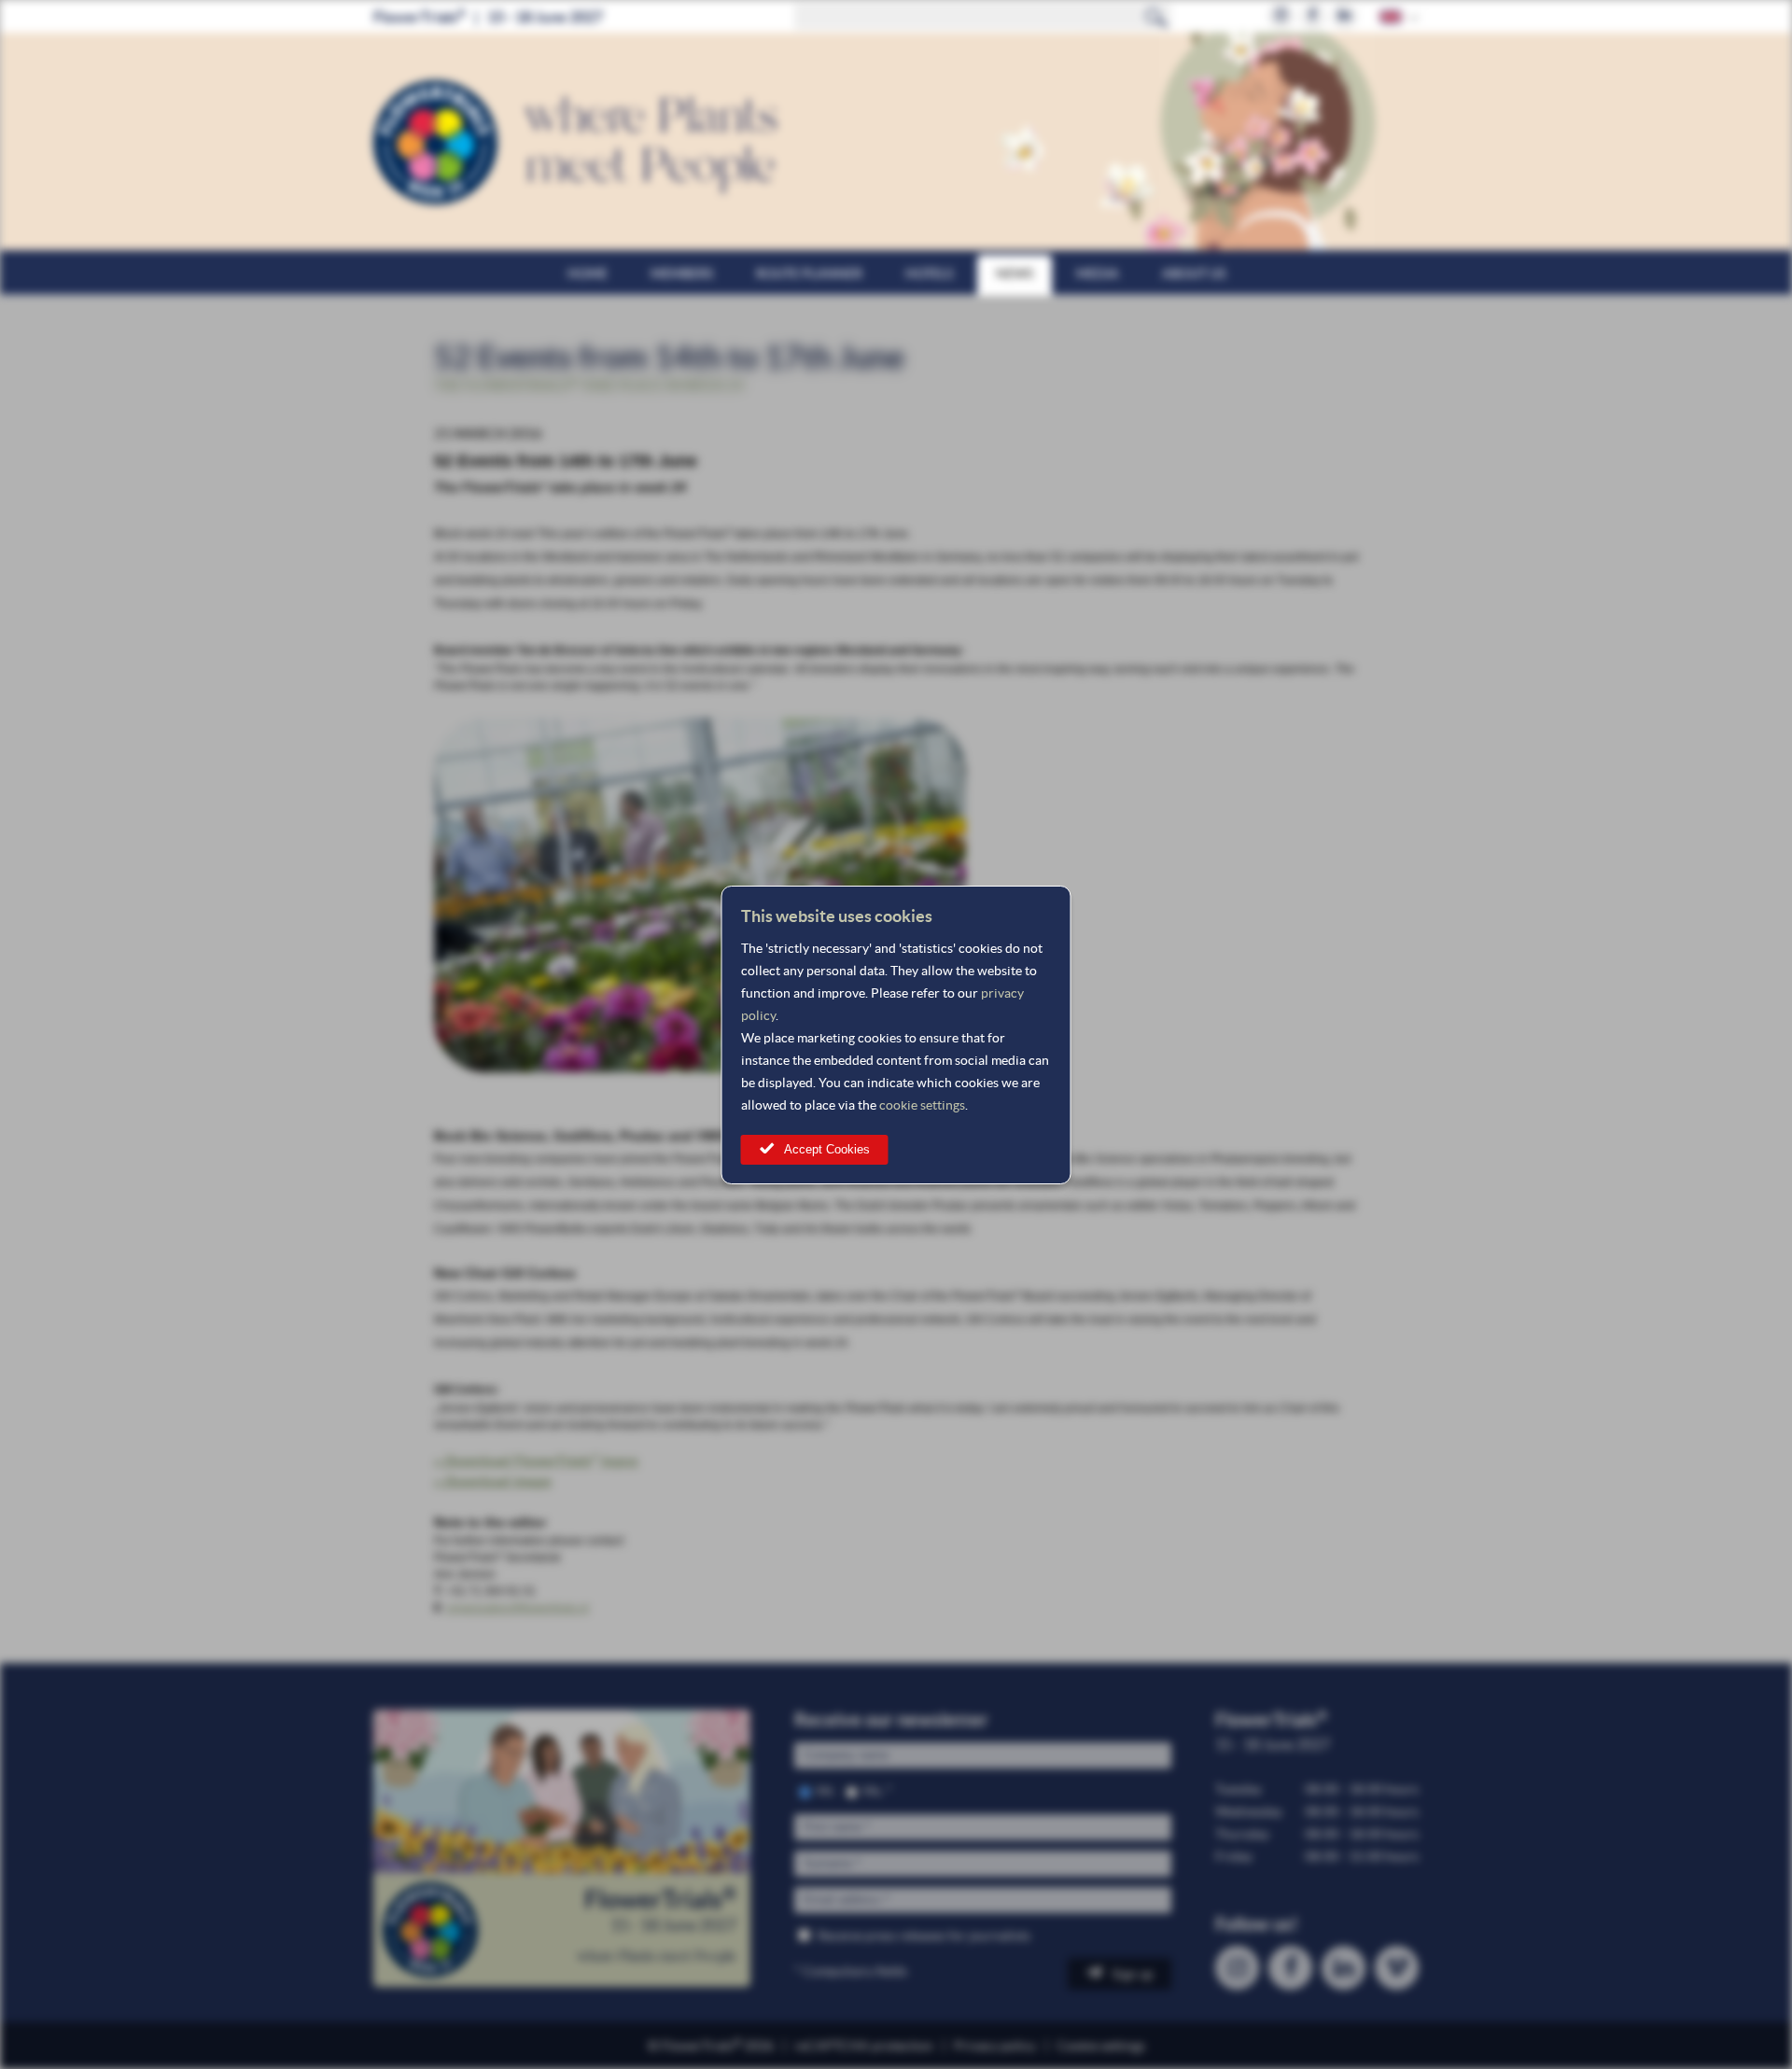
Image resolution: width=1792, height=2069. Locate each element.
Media (1098, 273)
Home (588, 273)
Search (1156, 17)
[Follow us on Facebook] (1313, 16)
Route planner (809, 273)
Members (682, 273)
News (1015, 273)
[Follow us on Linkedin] (1344, 16)
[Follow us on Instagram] (1281, 16)
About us (1194, 273)
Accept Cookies (827, 1149)
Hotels (929, 273)
